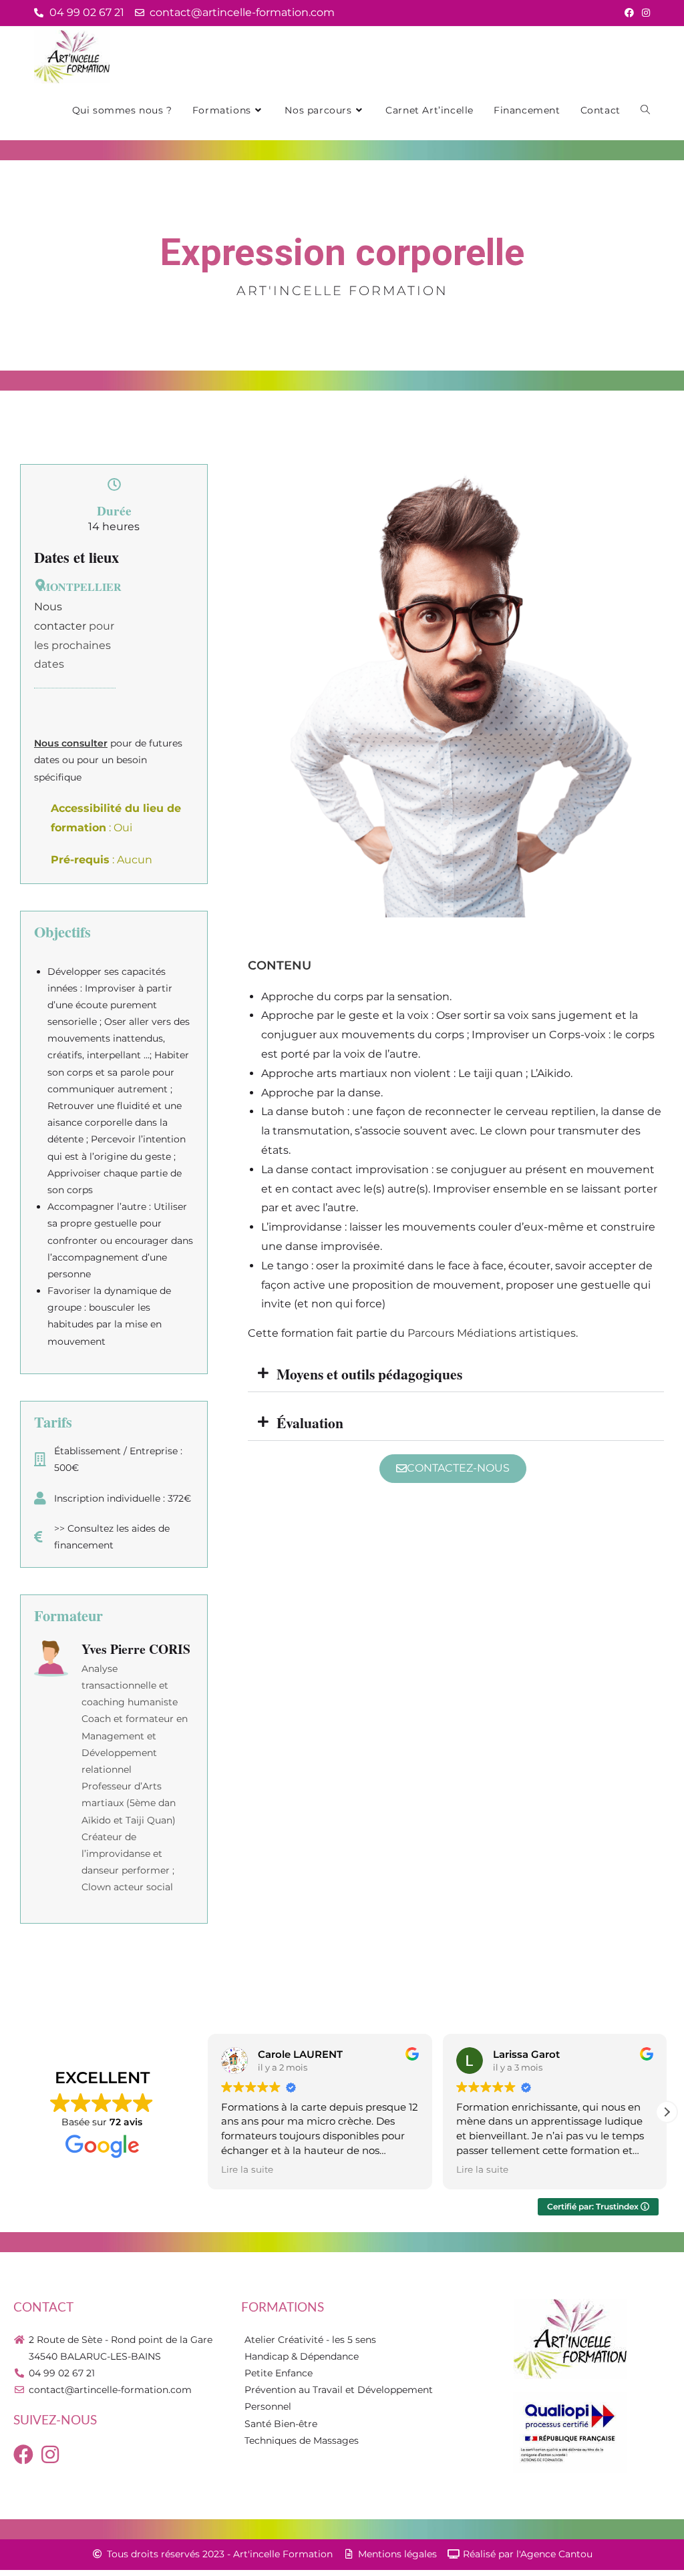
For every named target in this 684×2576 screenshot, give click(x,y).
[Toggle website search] (645, 110)
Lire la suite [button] (247, 2169)
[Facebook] (23, 2454)
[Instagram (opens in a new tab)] (644, 13)
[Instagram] (50, 2454)
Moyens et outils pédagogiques (369, 1374)
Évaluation (310, 1423)
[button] (456, 1374)
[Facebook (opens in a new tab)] (629, 13)
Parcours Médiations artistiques (492, 1333)
